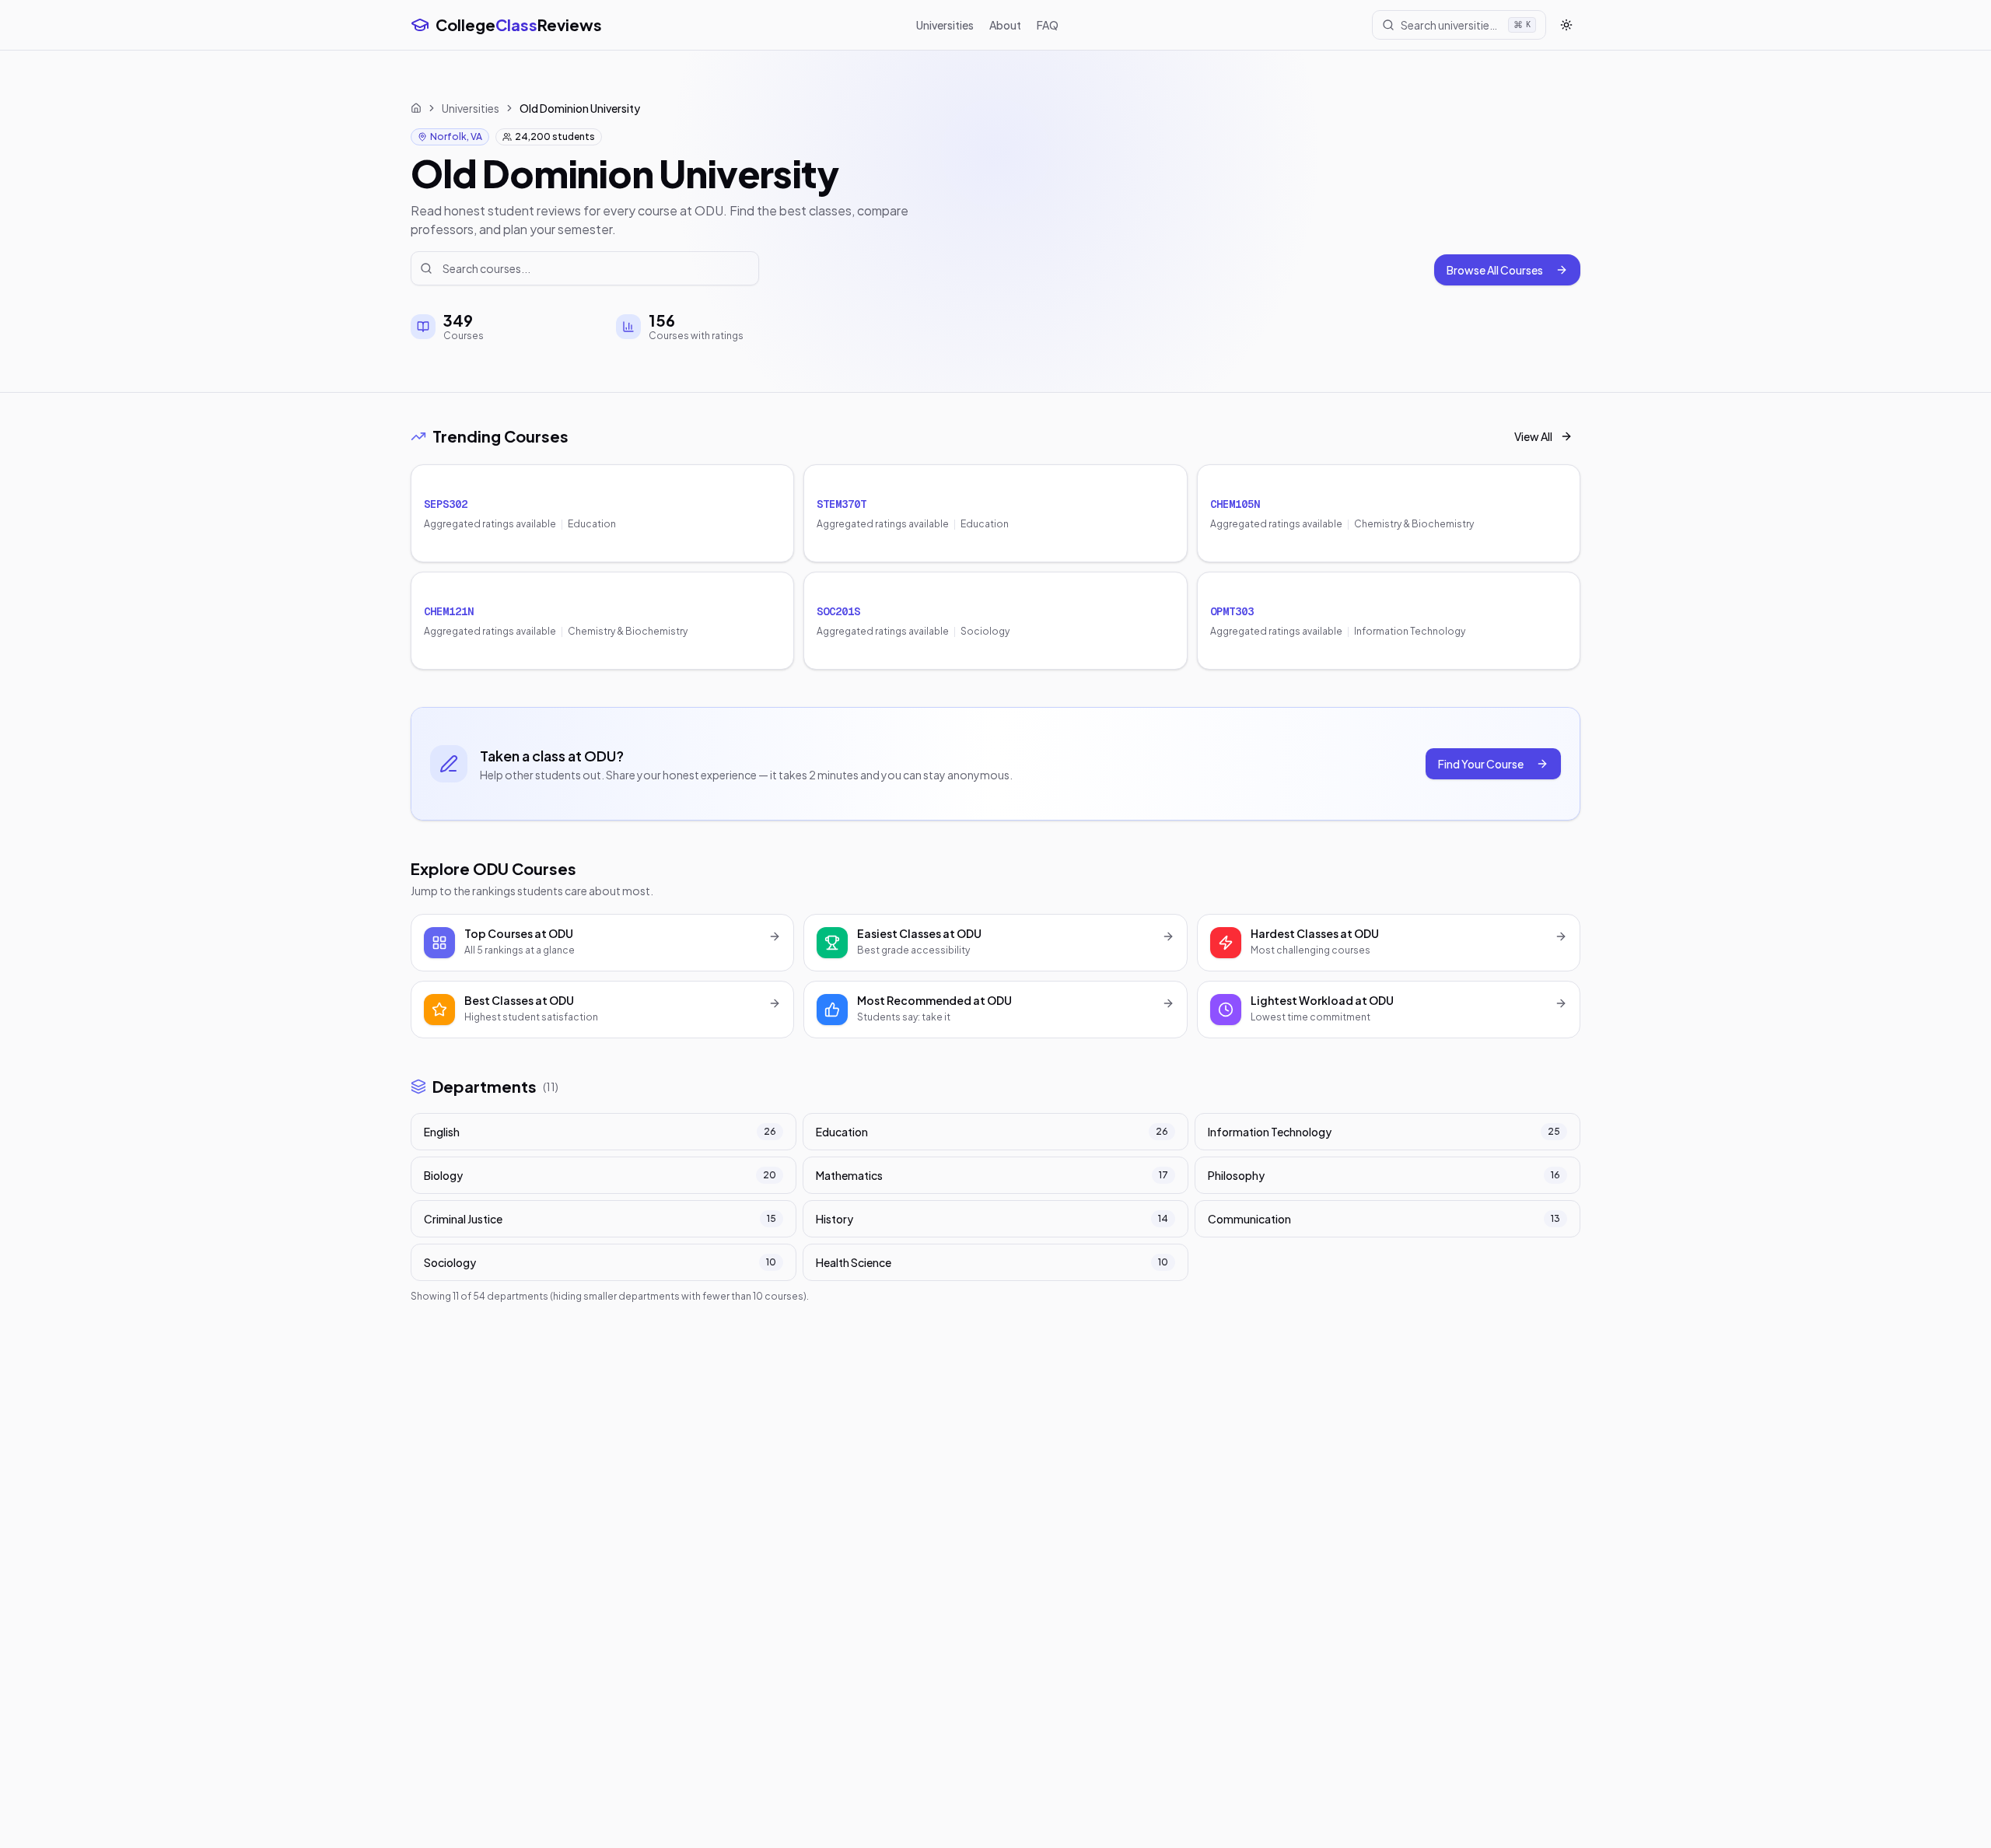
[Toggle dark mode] (1566, 25)
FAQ (1048, 25)
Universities (945, 25)
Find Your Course (1481, 764)
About (1005, 25)
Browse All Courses (1495, 270)
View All (1533, 436)
